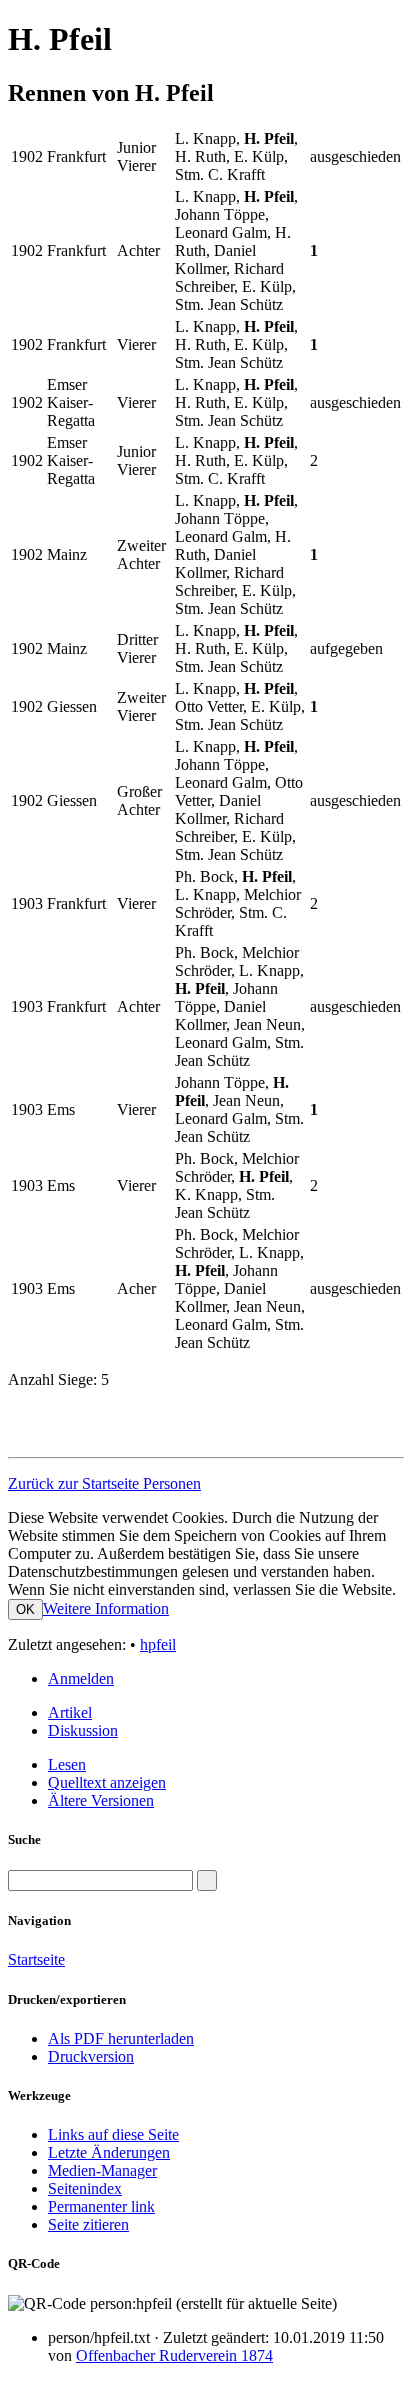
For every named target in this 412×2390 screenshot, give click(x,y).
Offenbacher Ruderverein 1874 (174, 2355)
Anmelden (81, 1678)
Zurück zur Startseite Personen (104, 1483)
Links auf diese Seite (113, 2134)
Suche (24, 1839)
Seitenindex (85, 2188)
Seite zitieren (88, 2224)
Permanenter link (101, 2206)
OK (25, 1609)
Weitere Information (106, 1608)
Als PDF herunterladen (121, 2038)
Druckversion (91, 2056)
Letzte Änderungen (109, 2152)
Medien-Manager (102, 2170)
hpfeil (158, 1644)
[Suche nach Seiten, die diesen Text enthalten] (207, 1880)
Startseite (36, 1959)
